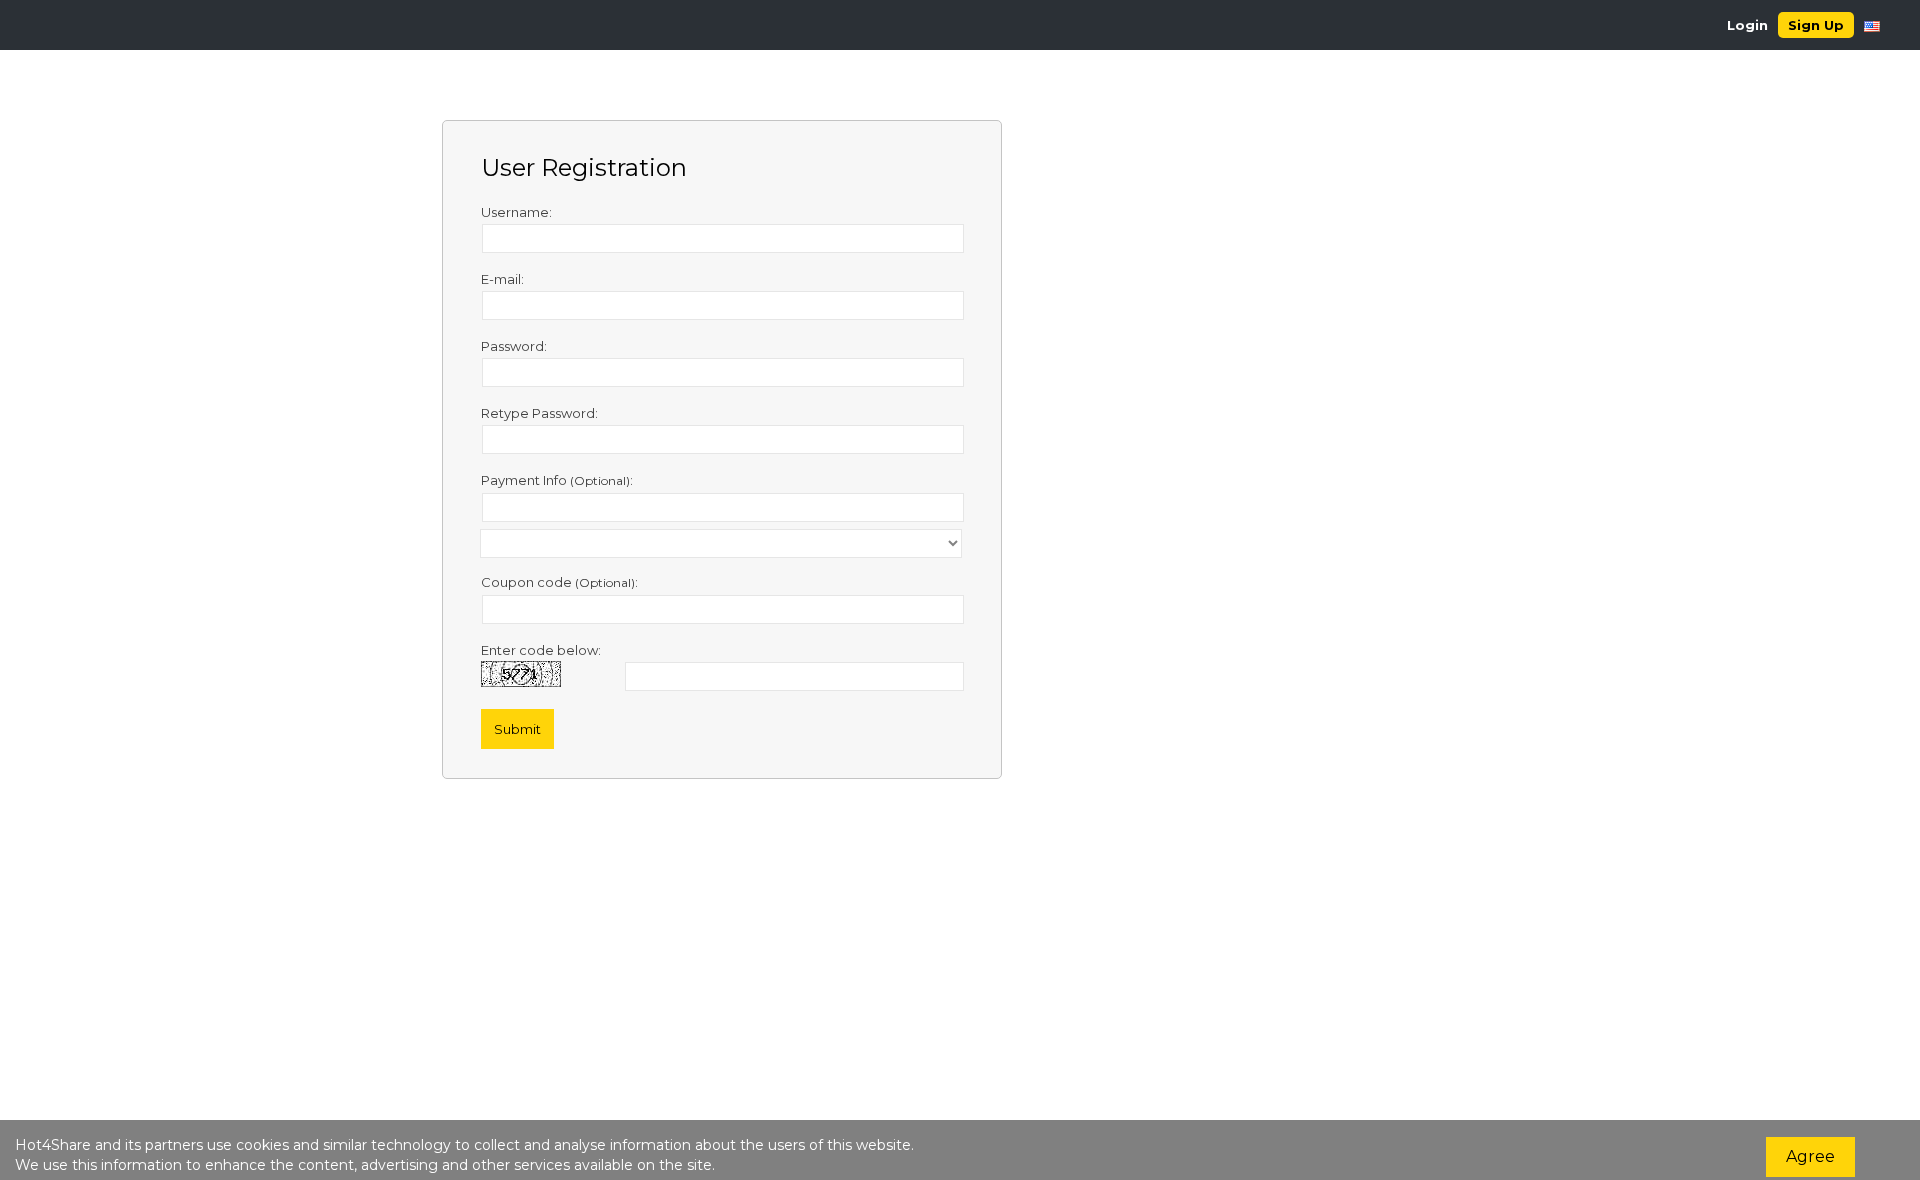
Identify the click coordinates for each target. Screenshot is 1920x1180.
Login (1747, 25)
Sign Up (1816, 25)
